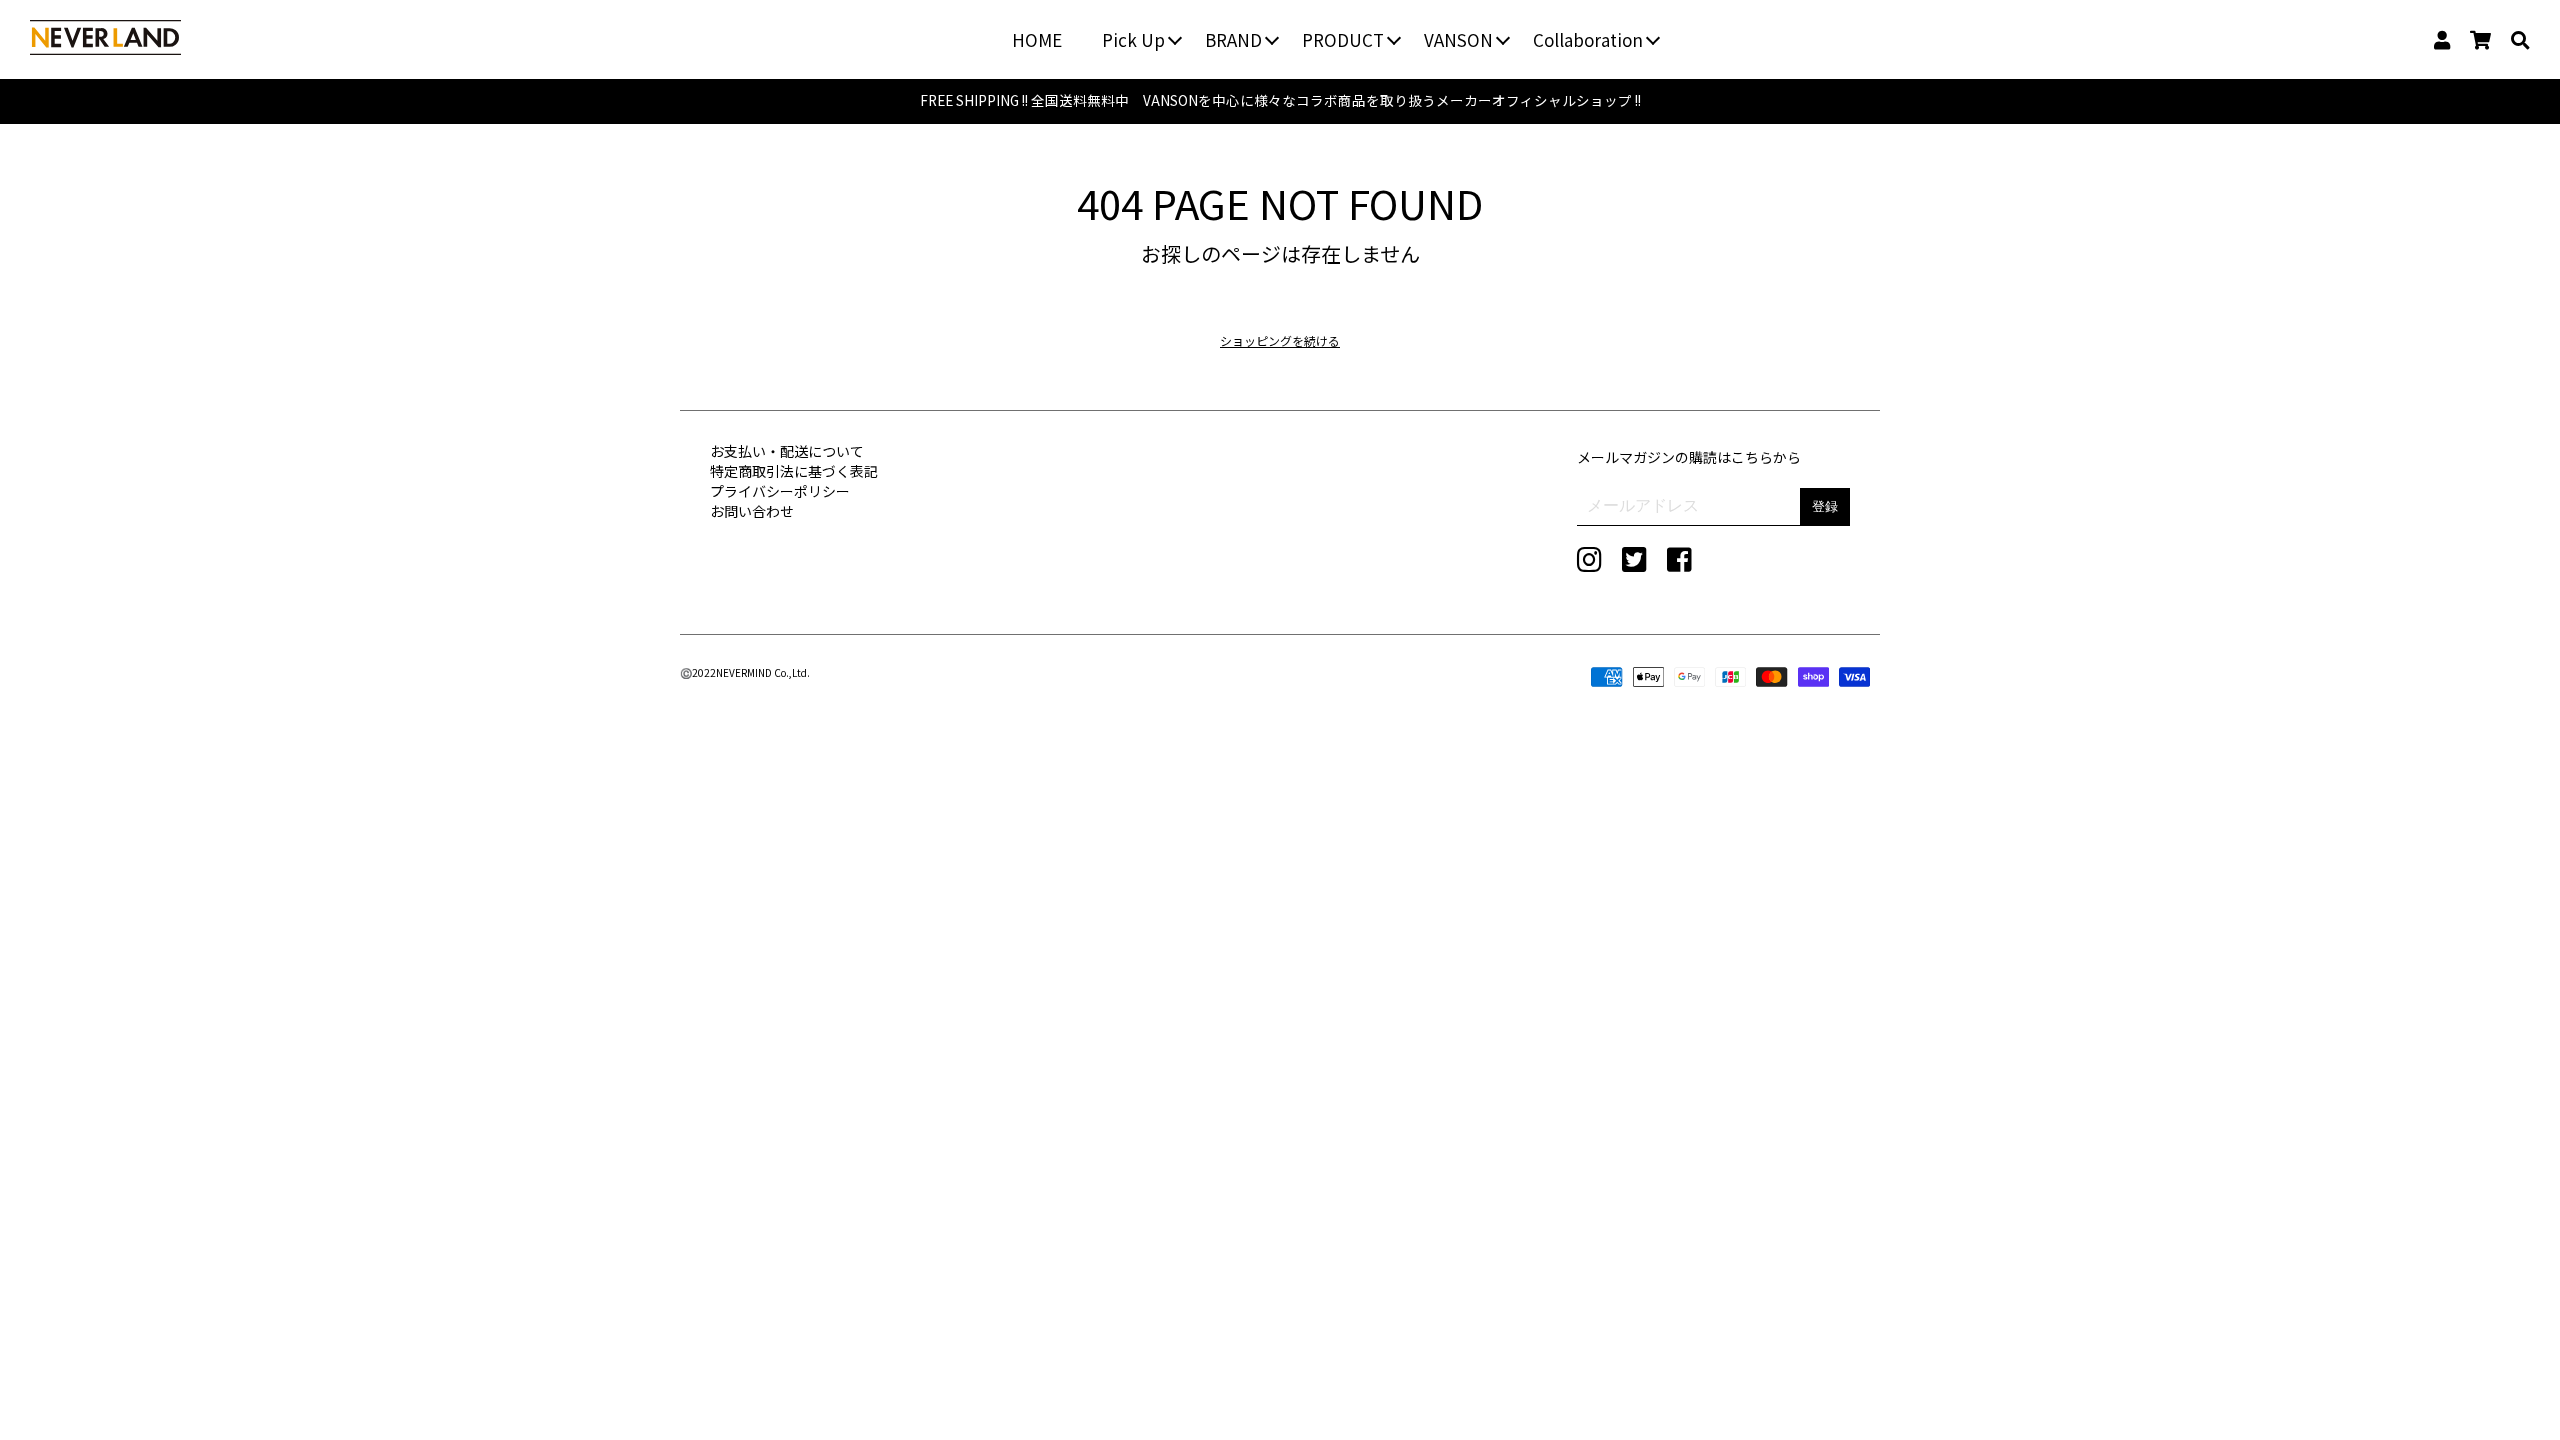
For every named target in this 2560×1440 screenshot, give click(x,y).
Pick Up (1133, 39)
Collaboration (1588, 39)
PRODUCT (1343, 39)
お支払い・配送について (787, 451)
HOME (1037, 39)
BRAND (1233, 39)
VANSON (1458, 39)
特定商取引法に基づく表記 (794, 471)
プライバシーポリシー (780, 491)
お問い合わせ (752, 511)
